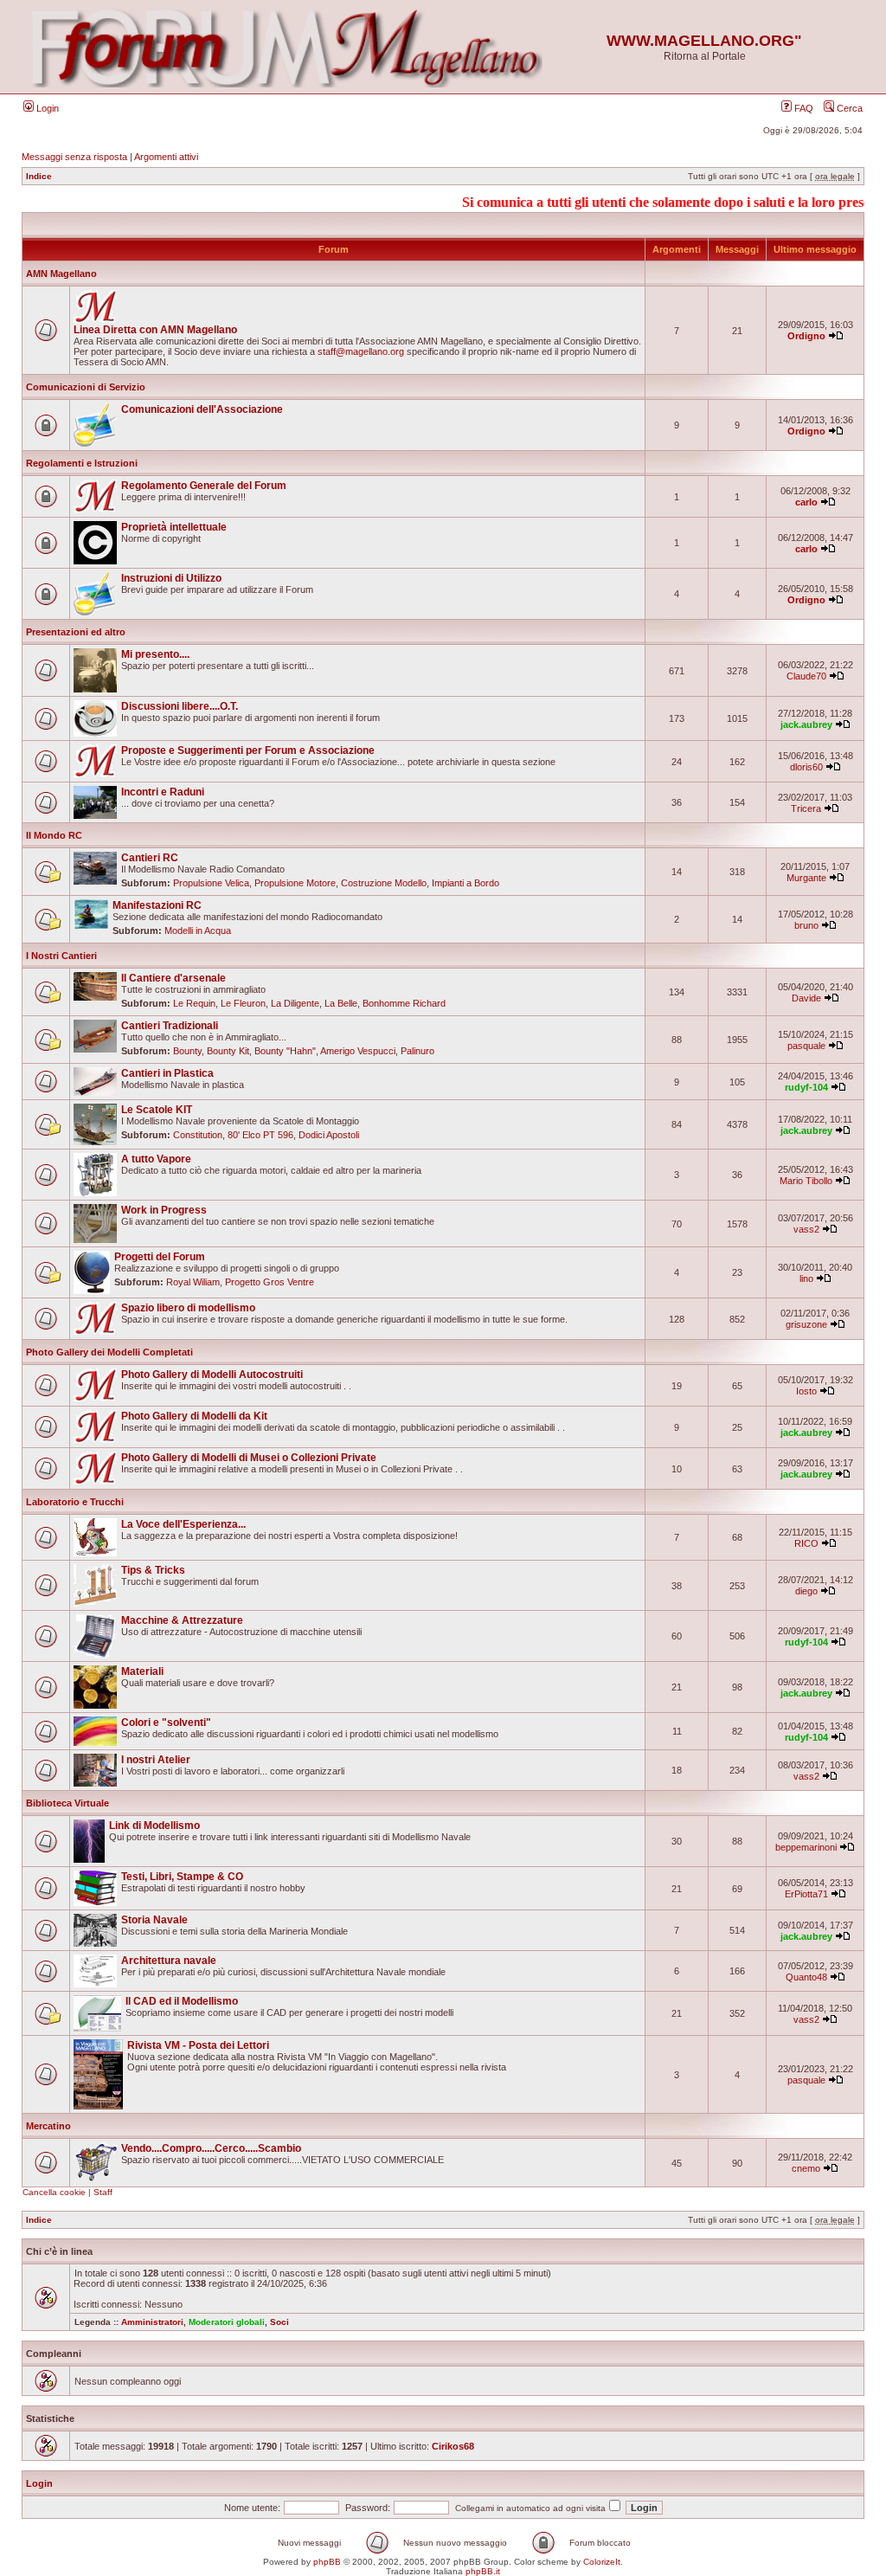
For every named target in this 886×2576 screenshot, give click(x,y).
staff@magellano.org (361, 351)
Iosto (806, 1391)
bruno (806, 925)
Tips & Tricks (153, 1570)
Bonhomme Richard (404, 1003)
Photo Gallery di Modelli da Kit (194, 1416)
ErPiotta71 (806, 1894)
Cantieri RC (150, 858)
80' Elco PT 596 (260, 1135)
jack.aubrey (806, 724)
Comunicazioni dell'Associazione (202, 409)
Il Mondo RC (54, 835)
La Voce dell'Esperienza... (183, 1524)
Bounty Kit (228, 1051)
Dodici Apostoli (329, 1135)
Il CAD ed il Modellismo (182, 2001)
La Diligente (295, 1003)
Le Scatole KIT (157, 1110)
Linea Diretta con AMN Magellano (155, 330)
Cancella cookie (54, 2192)
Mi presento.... (155, 654)
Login (46, 108)
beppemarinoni (806, 1847)
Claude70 (806, 676)
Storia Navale (154, 1920)
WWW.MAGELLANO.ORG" (704, 41)
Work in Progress (164, 1210)
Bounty (187, 1051)
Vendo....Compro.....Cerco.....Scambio (211, 2148)
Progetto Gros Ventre (270, 1282)
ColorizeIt (602, 2562)
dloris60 (806, 767)
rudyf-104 (806, 1087)
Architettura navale (169, 1961)
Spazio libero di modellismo (188, 1308)
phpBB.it (483, 2571)
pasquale (806, 1046)
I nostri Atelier (156, 1760)
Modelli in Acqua (198, 931)
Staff (103, 2192)
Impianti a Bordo (465, 883)
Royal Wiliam (193, 1282)
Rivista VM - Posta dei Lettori (198, 2045)
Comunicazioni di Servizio (86, 387)
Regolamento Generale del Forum (204, 486)
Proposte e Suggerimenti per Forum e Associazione (248, 750)
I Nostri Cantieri (61, 956)
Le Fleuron (243, 1003)
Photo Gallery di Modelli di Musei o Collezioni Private (249, 1458)
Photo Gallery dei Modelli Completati (109, 1352)
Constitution (198, 1135)
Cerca (848, 108)
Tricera (806, 808)
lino (806, 1278)
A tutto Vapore (156, 1159)
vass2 (806, 1229)
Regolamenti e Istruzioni (82, 463)
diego (806, 1591)
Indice (39, 176)
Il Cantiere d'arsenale (173, 978)
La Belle (341, 1003)
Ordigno (806, 336)
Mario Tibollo (806, 1181)
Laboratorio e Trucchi (75, 1502)
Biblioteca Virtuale (67, 1803)
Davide (806, 998)
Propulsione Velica (211, 883)
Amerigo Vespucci (358, 1051)
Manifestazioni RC (157, 905)
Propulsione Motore (295, 883)
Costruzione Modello (384, 883)
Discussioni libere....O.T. (180, 706)
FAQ (803, 108)
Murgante (806, 878)
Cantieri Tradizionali (170, 1026)
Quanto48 (806, 1977)
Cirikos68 (453, 2446)
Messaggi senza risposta (74, 157)
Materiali (142, 1671)
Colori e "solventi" (166, 1723)
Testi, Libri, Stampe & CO (182, 1877)
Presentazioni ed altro (76, 632)
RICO (806, 1543)
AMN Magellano (61, 274)
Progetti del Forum (160, 1257)
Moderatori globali (227, 2322)
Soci (279, 2322)
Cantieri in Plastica (167, 1073)
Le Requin (194, 1003)
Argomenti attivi (166, 157)
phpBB (327, 2562)
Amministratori (152, 2322)
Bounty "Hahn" (285, 1051)
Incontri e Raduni (163, 792)
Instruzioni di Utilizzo (171, 578)
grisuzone (806, 1324)
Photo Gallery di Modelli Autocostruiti (212, 1375)
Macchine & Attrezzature (182, 1620)
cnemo (806, 2168)
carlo (806, 502)
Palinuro (417, 1051)
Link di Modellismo (154, 1826)
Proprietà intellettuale (174, 527)
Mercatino (48, 2126)
